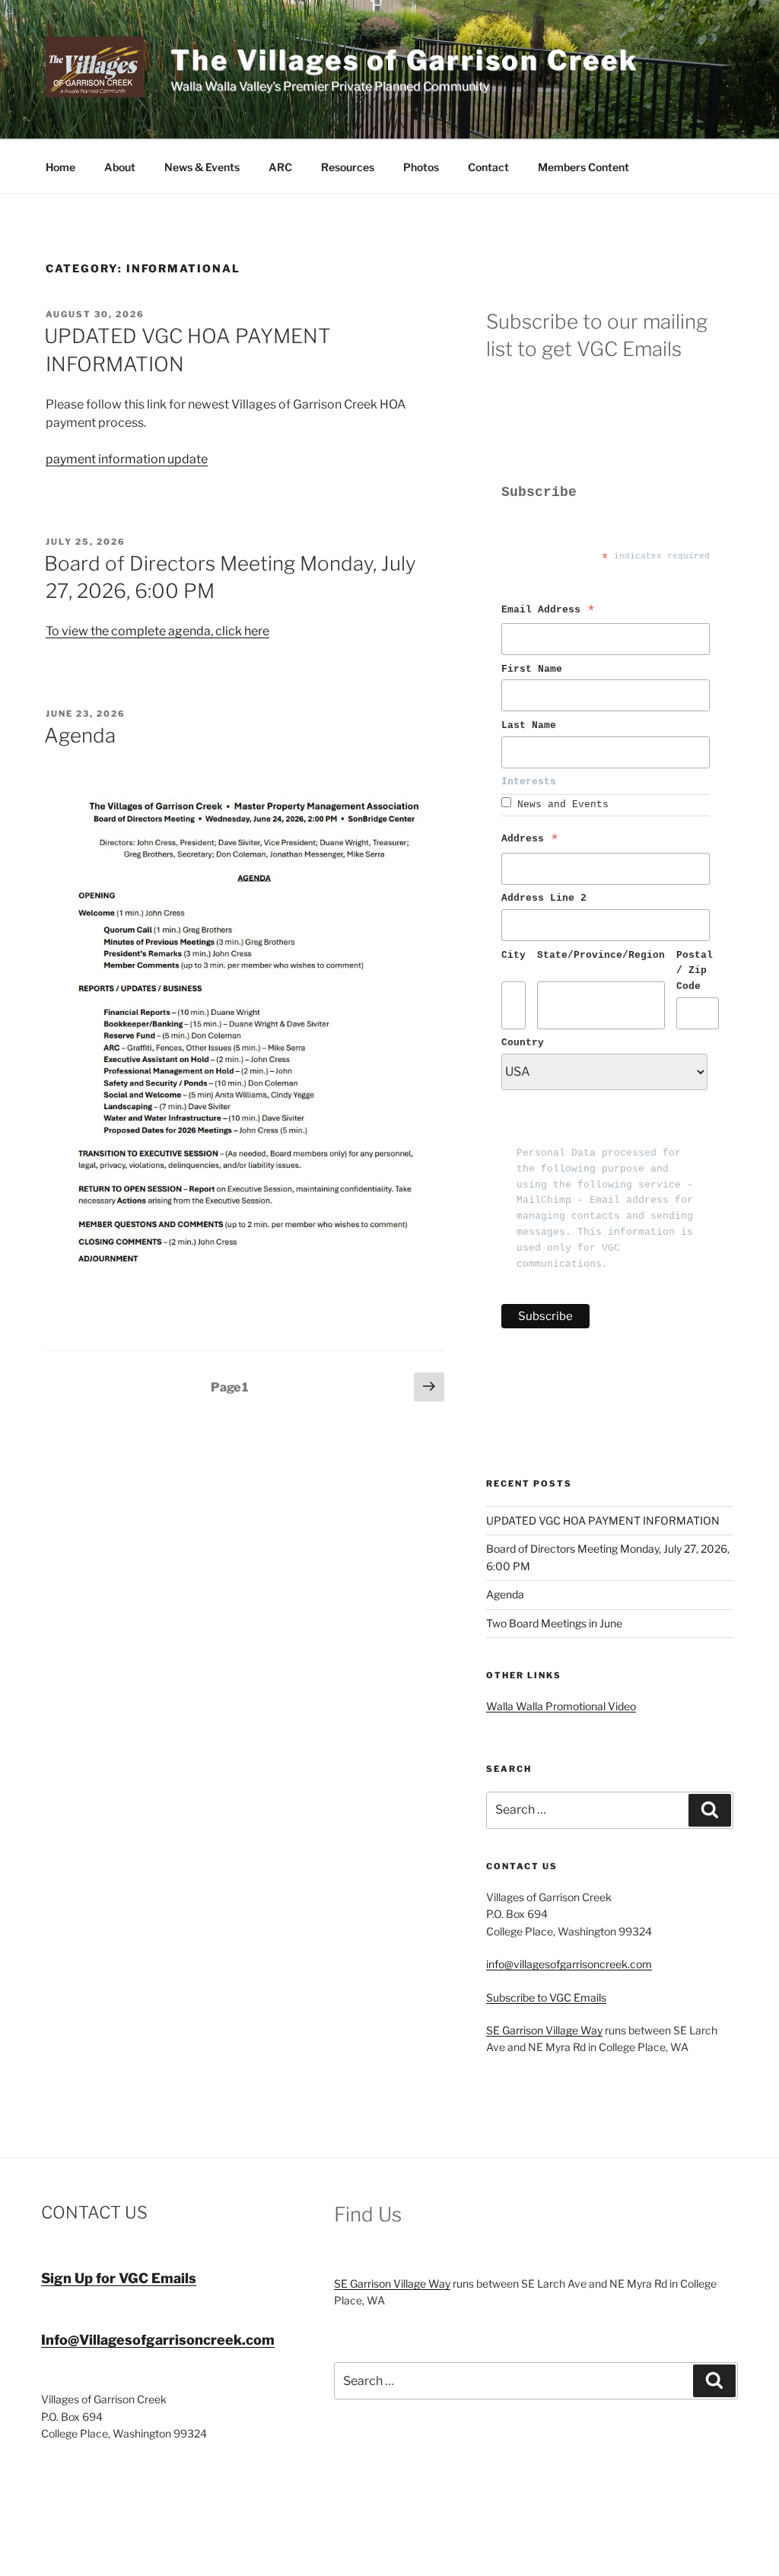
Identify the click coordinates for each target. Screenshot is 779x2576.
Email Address (548, 612)
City (514, 955)
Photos (421, 167)
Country (523, 1043)
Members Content (583, 167)
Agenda (80, 735)
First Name (535, 669)
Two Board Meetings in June (554, 1623)
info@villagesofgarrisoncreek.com (569, 1964)
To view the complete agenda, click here (157, 631)
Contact (488, 167)
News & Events (202, 167)
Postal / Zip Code (698, 971)
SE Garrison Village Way (544, 2030)
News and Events (563, 805)
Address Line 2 (544, 898)
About (120, 167)
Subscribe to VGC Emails (546, 1997)
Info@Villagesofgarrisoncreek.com (158, 2340)
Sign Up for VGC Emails (119, 2278)
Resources (348, 167)
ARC (280, 167)
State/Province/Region (601, 955)
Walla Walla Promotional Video (561, 1706)
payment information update (127, 459)
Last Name (532, 725)
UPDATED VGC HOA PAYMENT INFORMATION (603, 1520)
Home (60, 167)
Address (530, 841)
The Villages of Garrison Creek (404, 60)
